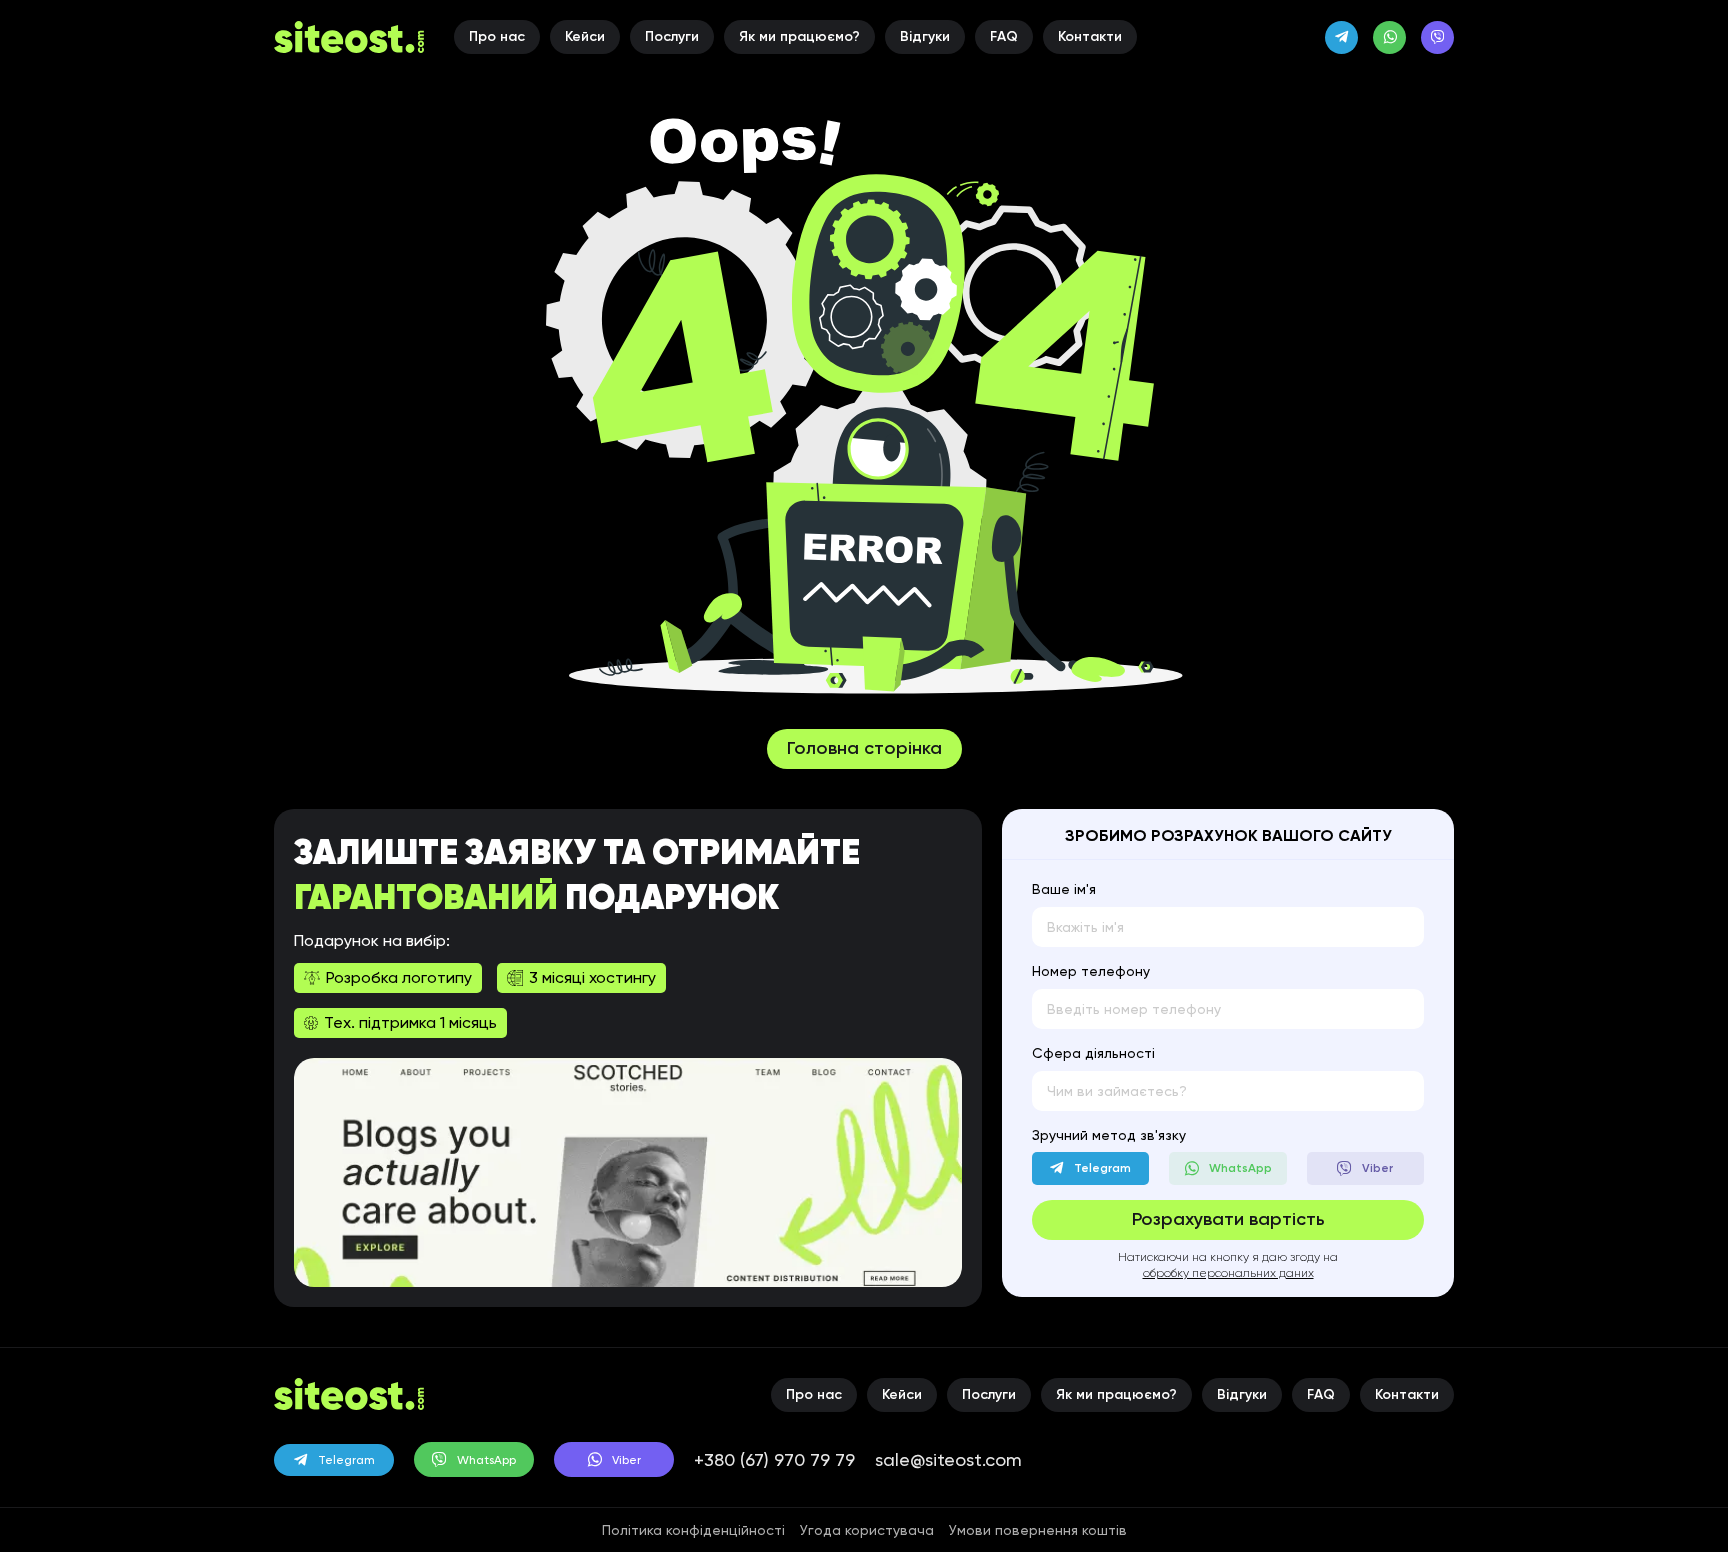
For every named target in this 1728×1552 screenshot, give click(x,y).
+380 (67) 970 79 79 (774, 1459)
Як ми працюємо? (799, 36)
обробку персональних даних (1228, 1273)
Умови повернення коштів (1038, 1530)
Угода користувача (867, 1530)
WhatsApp (486, 1460)
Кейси (585, 36)
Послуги (672, 36)
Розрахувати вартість (1228, 1219)
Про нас (497, 36)
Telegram (346, 1460)
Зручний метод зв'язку (1109, 1135)
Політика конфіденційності (693, 1530)
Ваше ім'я (1064, 889)
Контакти (1090, 36)
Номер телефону (1091, 971)
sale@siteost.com (948, 1459)
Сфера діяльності (1093, 1053)
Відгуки (925, 36)
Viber (626, 1460)
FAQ (1004, 36)
